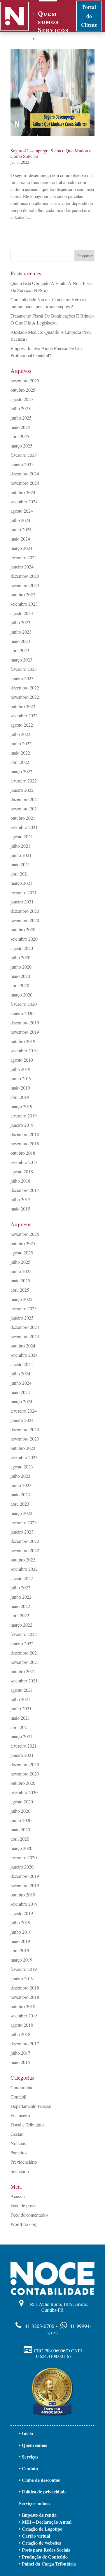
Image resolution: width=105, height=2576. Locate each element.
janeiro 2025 (22, 464)
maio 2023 (20, 641)
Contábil (18, 2097)
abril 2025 (20, 436)
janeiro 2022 (22, 790)
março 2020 (21, 995)
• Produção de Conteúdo (43, 2557)
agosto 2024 (22, 511)
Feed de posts (23, 2205)
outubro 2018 (23, 1153)
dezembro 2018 (25, 1134)
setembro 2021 (24, 827)
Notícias (18, 2143)
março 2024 (21, 548)
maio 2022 (20, 753)
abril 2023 (20, 650)
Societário (20, 2171)
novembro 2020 (25, 920)
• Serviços (29, 2457)
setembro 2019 (24, 1050)
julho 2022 (20, 734)
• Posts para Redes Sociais (44, 2550)
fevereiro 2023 (24, 669)
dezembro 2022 (25, 688)
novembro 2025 (25, 380)
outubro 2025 (23, 390)
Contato (53, 38)
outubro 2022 (23, 706)
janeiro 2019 (22, 1125)
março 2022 (21, 771)
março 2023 (21, 660)
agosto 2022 (22, 725)
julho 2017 (20, 1199)
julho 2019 (20, 1069)
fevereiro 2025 (24, 455)
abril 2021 (20, 874)
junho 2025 (21, 418)
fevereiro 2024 (24, 557)
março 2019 (21, 1106)
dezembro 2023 (25, 576)
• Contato (28, 2468)
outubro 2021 (23, 818)
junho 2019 (21, 1078)
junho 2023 (21, 632)
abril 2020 (20, 985)
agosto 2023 (22, 613)
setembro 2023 (24, 604)
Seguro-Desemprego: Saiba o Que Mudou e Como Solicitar (51, 153)
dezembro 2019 (25, 1023)
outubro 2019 (23, 1041)
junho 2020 (21, 967)
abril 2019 (20, 1097)
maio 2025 (20, 427)
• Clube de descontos (39, 2480)
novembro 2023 (25, 585)
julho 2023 (20, 622)
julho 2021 (20, 846)
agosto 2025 (22, 399)
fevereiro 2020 (24, 1004)
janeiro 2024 (22, 567)
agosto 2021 (22, 836)
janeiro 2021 (22, 902)
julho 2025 (20, 408)
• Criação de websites (40, 2543)
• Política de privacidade (43, 2492)
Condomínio (22, 2087)
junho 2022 (21, 743)
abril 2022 (20, 762)
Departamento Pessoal (31, 2106)
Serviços (53, 30)
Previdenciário (24, 2162)
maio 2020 (20, 976)
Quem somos (48, 17)
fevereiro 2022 (24, 781)
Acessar (18, 2196)
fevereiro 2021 (24, 892)
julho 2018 (20, 1181)
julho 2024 (20, 520)
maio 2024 (20, 539)
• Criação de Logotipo (41, 2529)
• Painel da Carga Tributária (47, 2564)
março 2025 (21, 446)
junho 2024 (21, 529)
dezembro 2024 (25, 474)
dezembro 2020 (25, 911)
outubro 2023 (23, 594)
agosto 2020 (22, 948)
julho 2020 (20, 957)
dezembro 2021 (25, 799)
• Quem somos (33, 2445)
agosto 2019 (22, 1060)
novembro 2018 (25, 1143)
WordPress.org (24, 2224)
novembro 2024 (25, 483)
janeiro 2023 (22, 678)
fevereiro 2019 (24, 1116)
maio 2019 (20, 1088)
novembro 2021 (25, 809)
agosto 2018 (22, 1171)
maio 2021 (20, 864)
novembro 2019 (25, 1032)
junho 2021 (21, 855)
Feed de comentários (29, 2215)
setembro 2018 (24, 1162)
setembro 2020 (24, 939)
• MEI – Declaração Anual (45, 2522)
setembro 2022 (24, 715)
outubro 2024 (23, 492)
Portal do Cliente (89, 16)
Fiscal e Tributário (27, 2125)
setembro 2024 (24, 501)
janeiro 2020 (22, 1013)
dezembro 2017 (25, 1190)
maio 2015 (20, 1209)
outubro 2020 (23, 929)
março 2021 (21, 883)
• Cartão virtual (35, 2536)
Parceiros (19, 2152)
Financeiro (20, 2115)
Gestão (17, 2134)
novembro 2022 (25, 697)
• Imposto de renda (38, 2515)
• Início (26, 2433)
